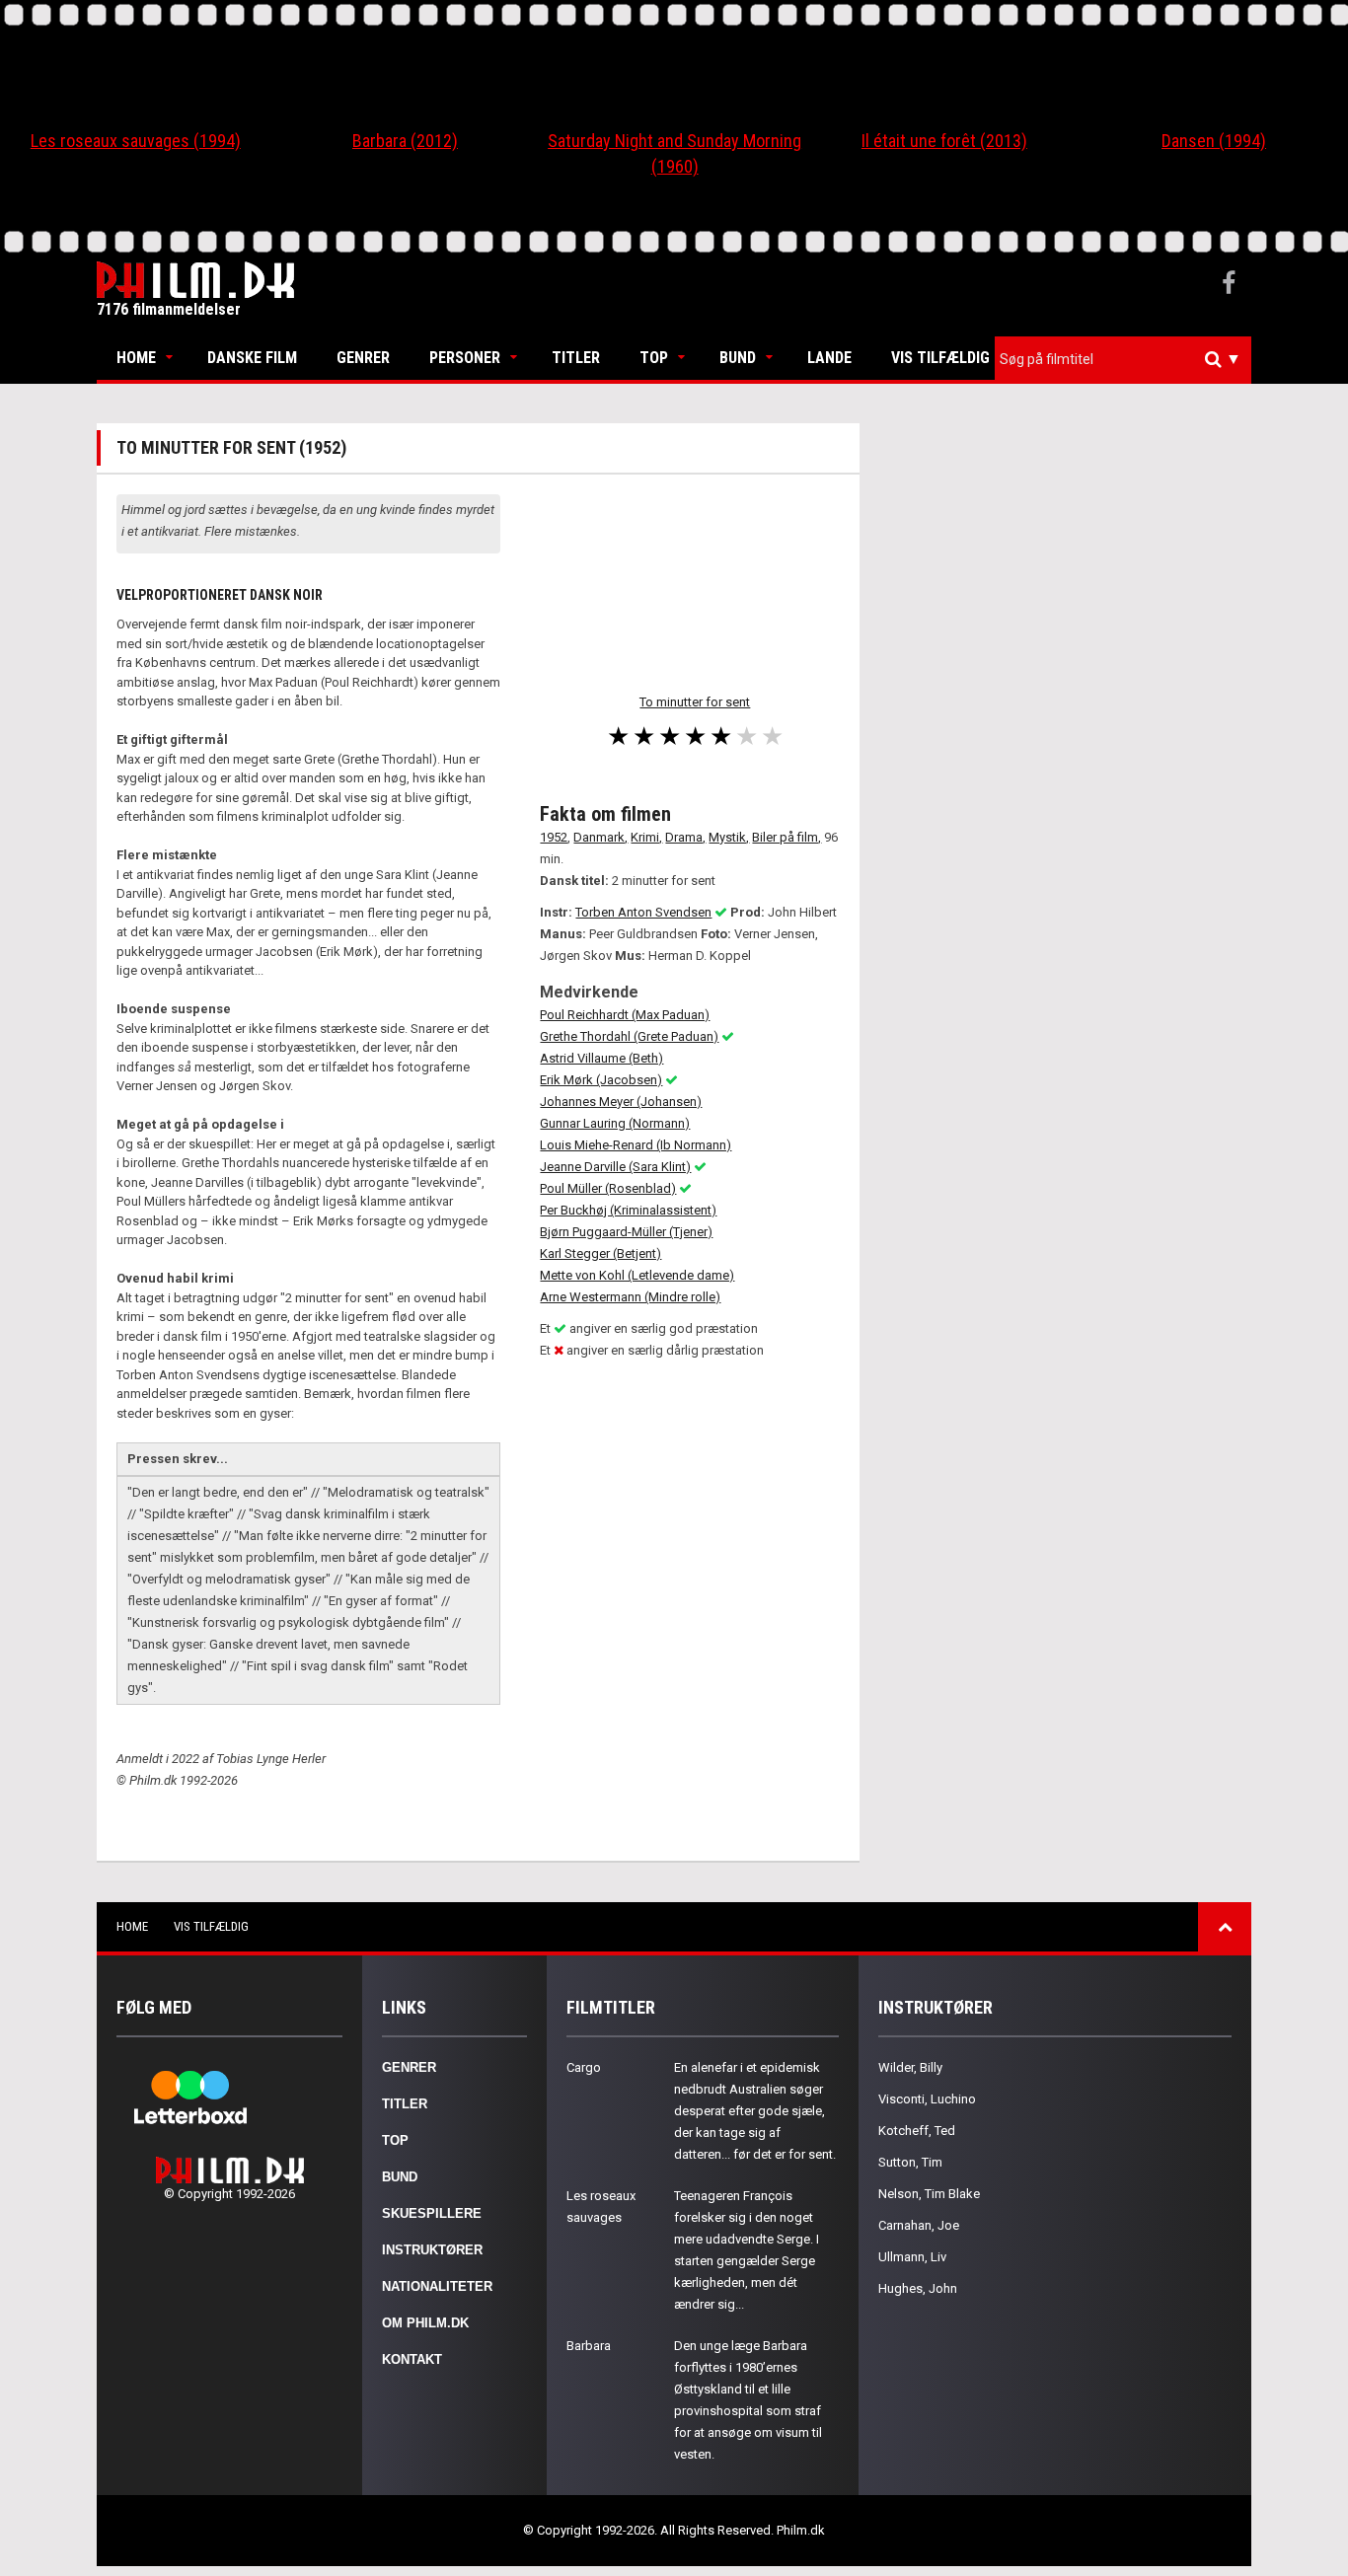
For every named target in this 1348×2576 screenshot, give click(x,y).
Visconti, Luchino (927, 2099)
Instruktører (432, 2250)
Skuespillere (432, 2213)
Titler (576, 358)
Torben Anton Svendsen (643, 912)
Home (136, 358)
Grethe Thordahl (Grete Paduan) (629, 1036)
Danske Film (252, 358)
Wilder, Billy (910, 2067)
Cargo (584, 2067)
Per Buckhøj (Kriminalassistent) (628, 1210)
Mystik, (729, 837)
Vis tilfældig (940, 358)
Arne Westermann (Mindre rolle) (630, 1297)
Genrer (363, 358)
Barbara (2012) (405, 141)
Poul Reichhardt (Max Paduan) (625, 1015)
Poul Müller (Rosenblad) (608, 1188)
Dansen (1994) (1214, 141)
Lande (829, 358)
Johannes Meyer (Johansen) (621, 1102)
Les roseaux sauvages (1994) (136, 141)
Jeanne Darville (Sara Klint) (615, 1167)
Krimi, (646, 837)
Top (654, 358)
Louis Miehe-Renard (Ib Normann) (636, 1145)
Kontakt (412, 2359)
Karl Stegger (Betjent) (600, 1253)
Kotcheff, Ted (917, 2131)
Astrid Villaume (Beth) (601, 1058)
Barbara (589, 2346)
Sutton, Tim (910, 2162)
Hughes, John (918, 2288)
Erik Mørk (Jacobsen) (601, 1080)
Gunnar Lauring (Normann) (615, 1123)
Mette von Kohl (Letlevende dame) (637, 1275)
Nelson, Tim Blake (929, 2194)
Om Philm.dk (425, 2323)
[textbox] (1128, 359)
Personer (465, 358)
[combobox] (1123, 360)
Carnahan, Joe (919, 2225)
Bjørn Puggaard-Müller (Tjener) (626, 1232)
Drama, (685, 837)
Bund (738, 358)
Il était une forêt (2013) (944, 141)
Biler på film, (786, 837)
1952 (554, 837)
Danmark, (600, 837)
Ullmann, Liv (912, 2257)
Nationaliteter (437, 2286)
